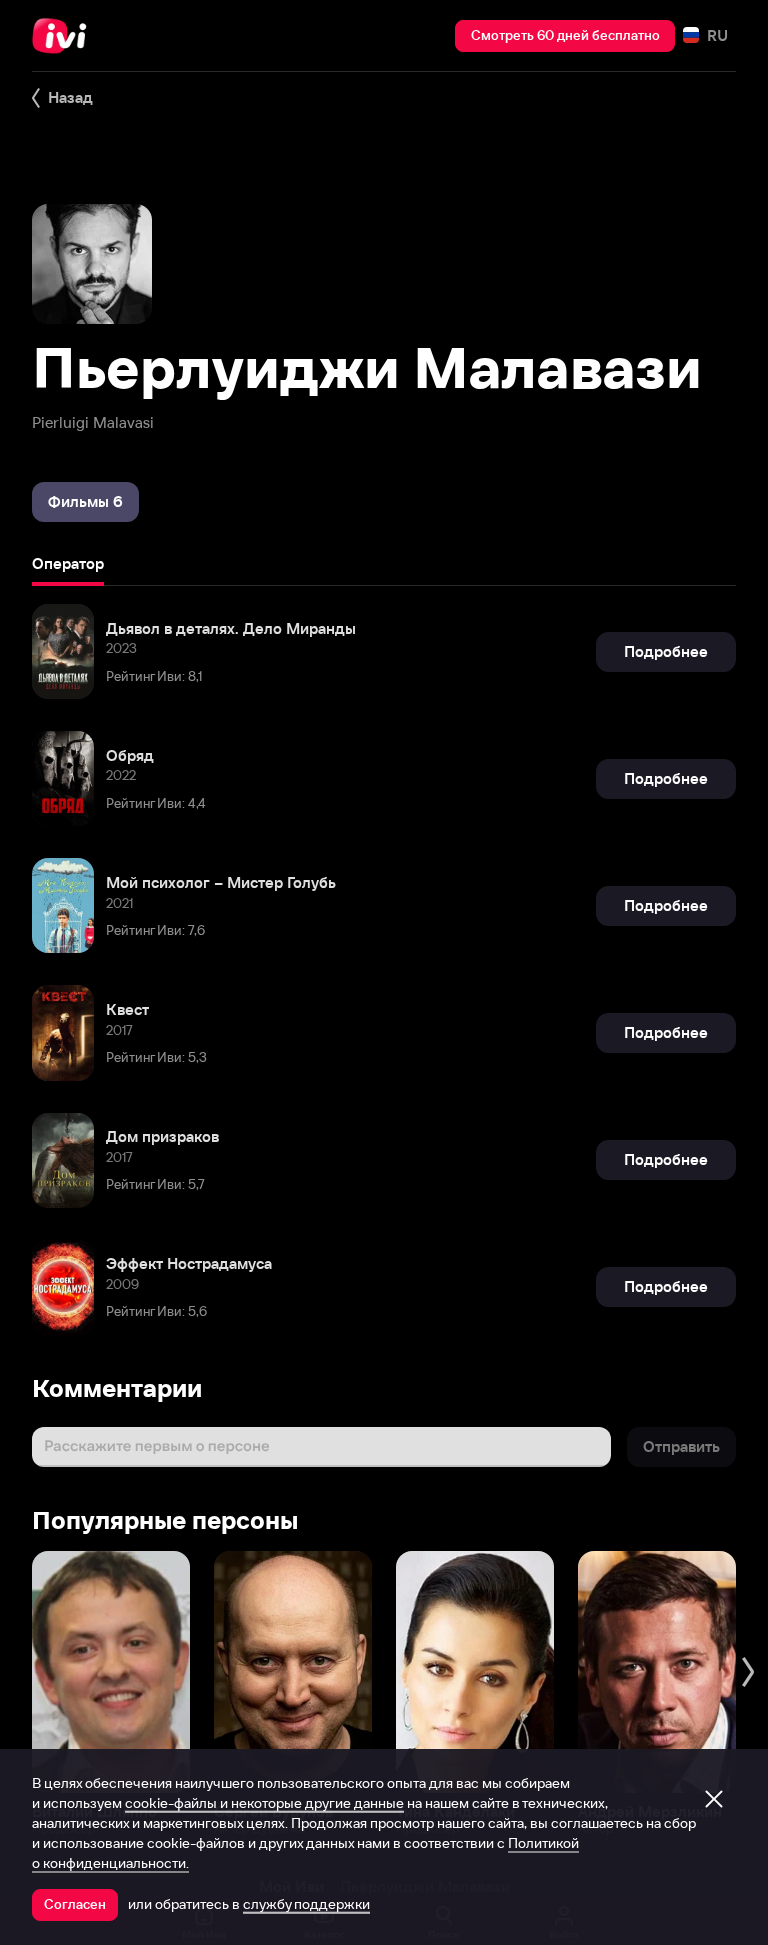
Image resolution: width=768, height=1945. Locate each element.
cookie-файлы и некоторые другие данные (264, 1803)
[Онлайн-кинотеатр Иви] (65, 36)
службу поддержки (306, 1904)
